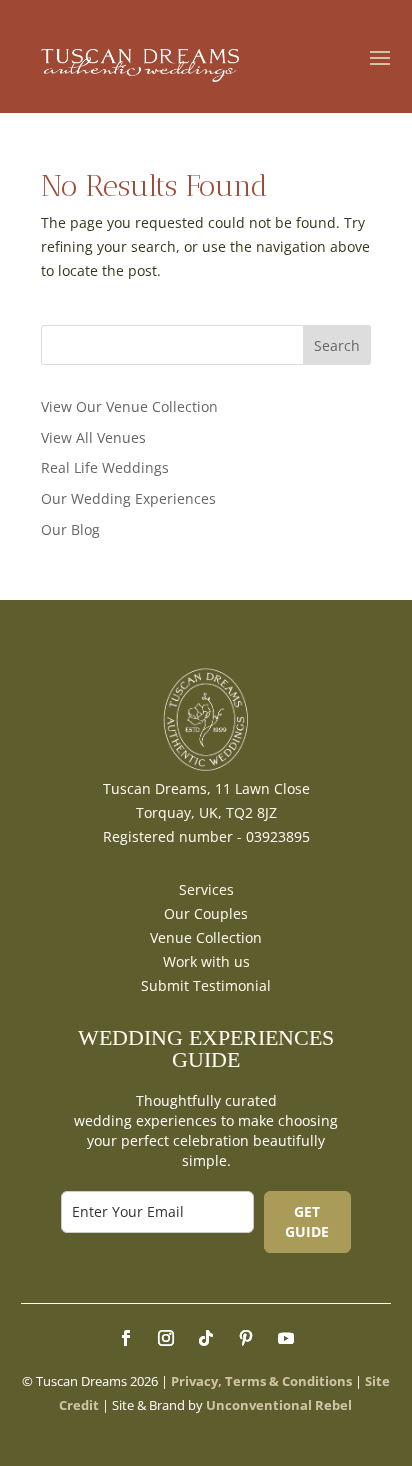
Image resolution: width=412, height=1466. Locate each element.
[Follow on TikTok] (206, 1338)
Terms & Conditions (288, 1381)
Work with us (206, 961)
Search (337, 345)
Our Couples (206, 913)
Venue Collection (206, 937)
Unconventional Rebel (279, 1405)
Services (206, 889)
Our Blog (70, 529)
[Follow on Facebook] (126, 1338)
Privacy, (196, 1381)
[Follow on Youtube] (286, 1338)
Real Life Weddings (105, 467)
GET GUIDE (307, 1221)
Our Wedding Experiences (128, 498)
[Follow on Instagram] (166, 1338)
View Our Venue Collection (129, 406)
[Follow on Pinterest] (246, 1338)
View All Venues (93, 437)
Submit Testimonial (206, 985)
